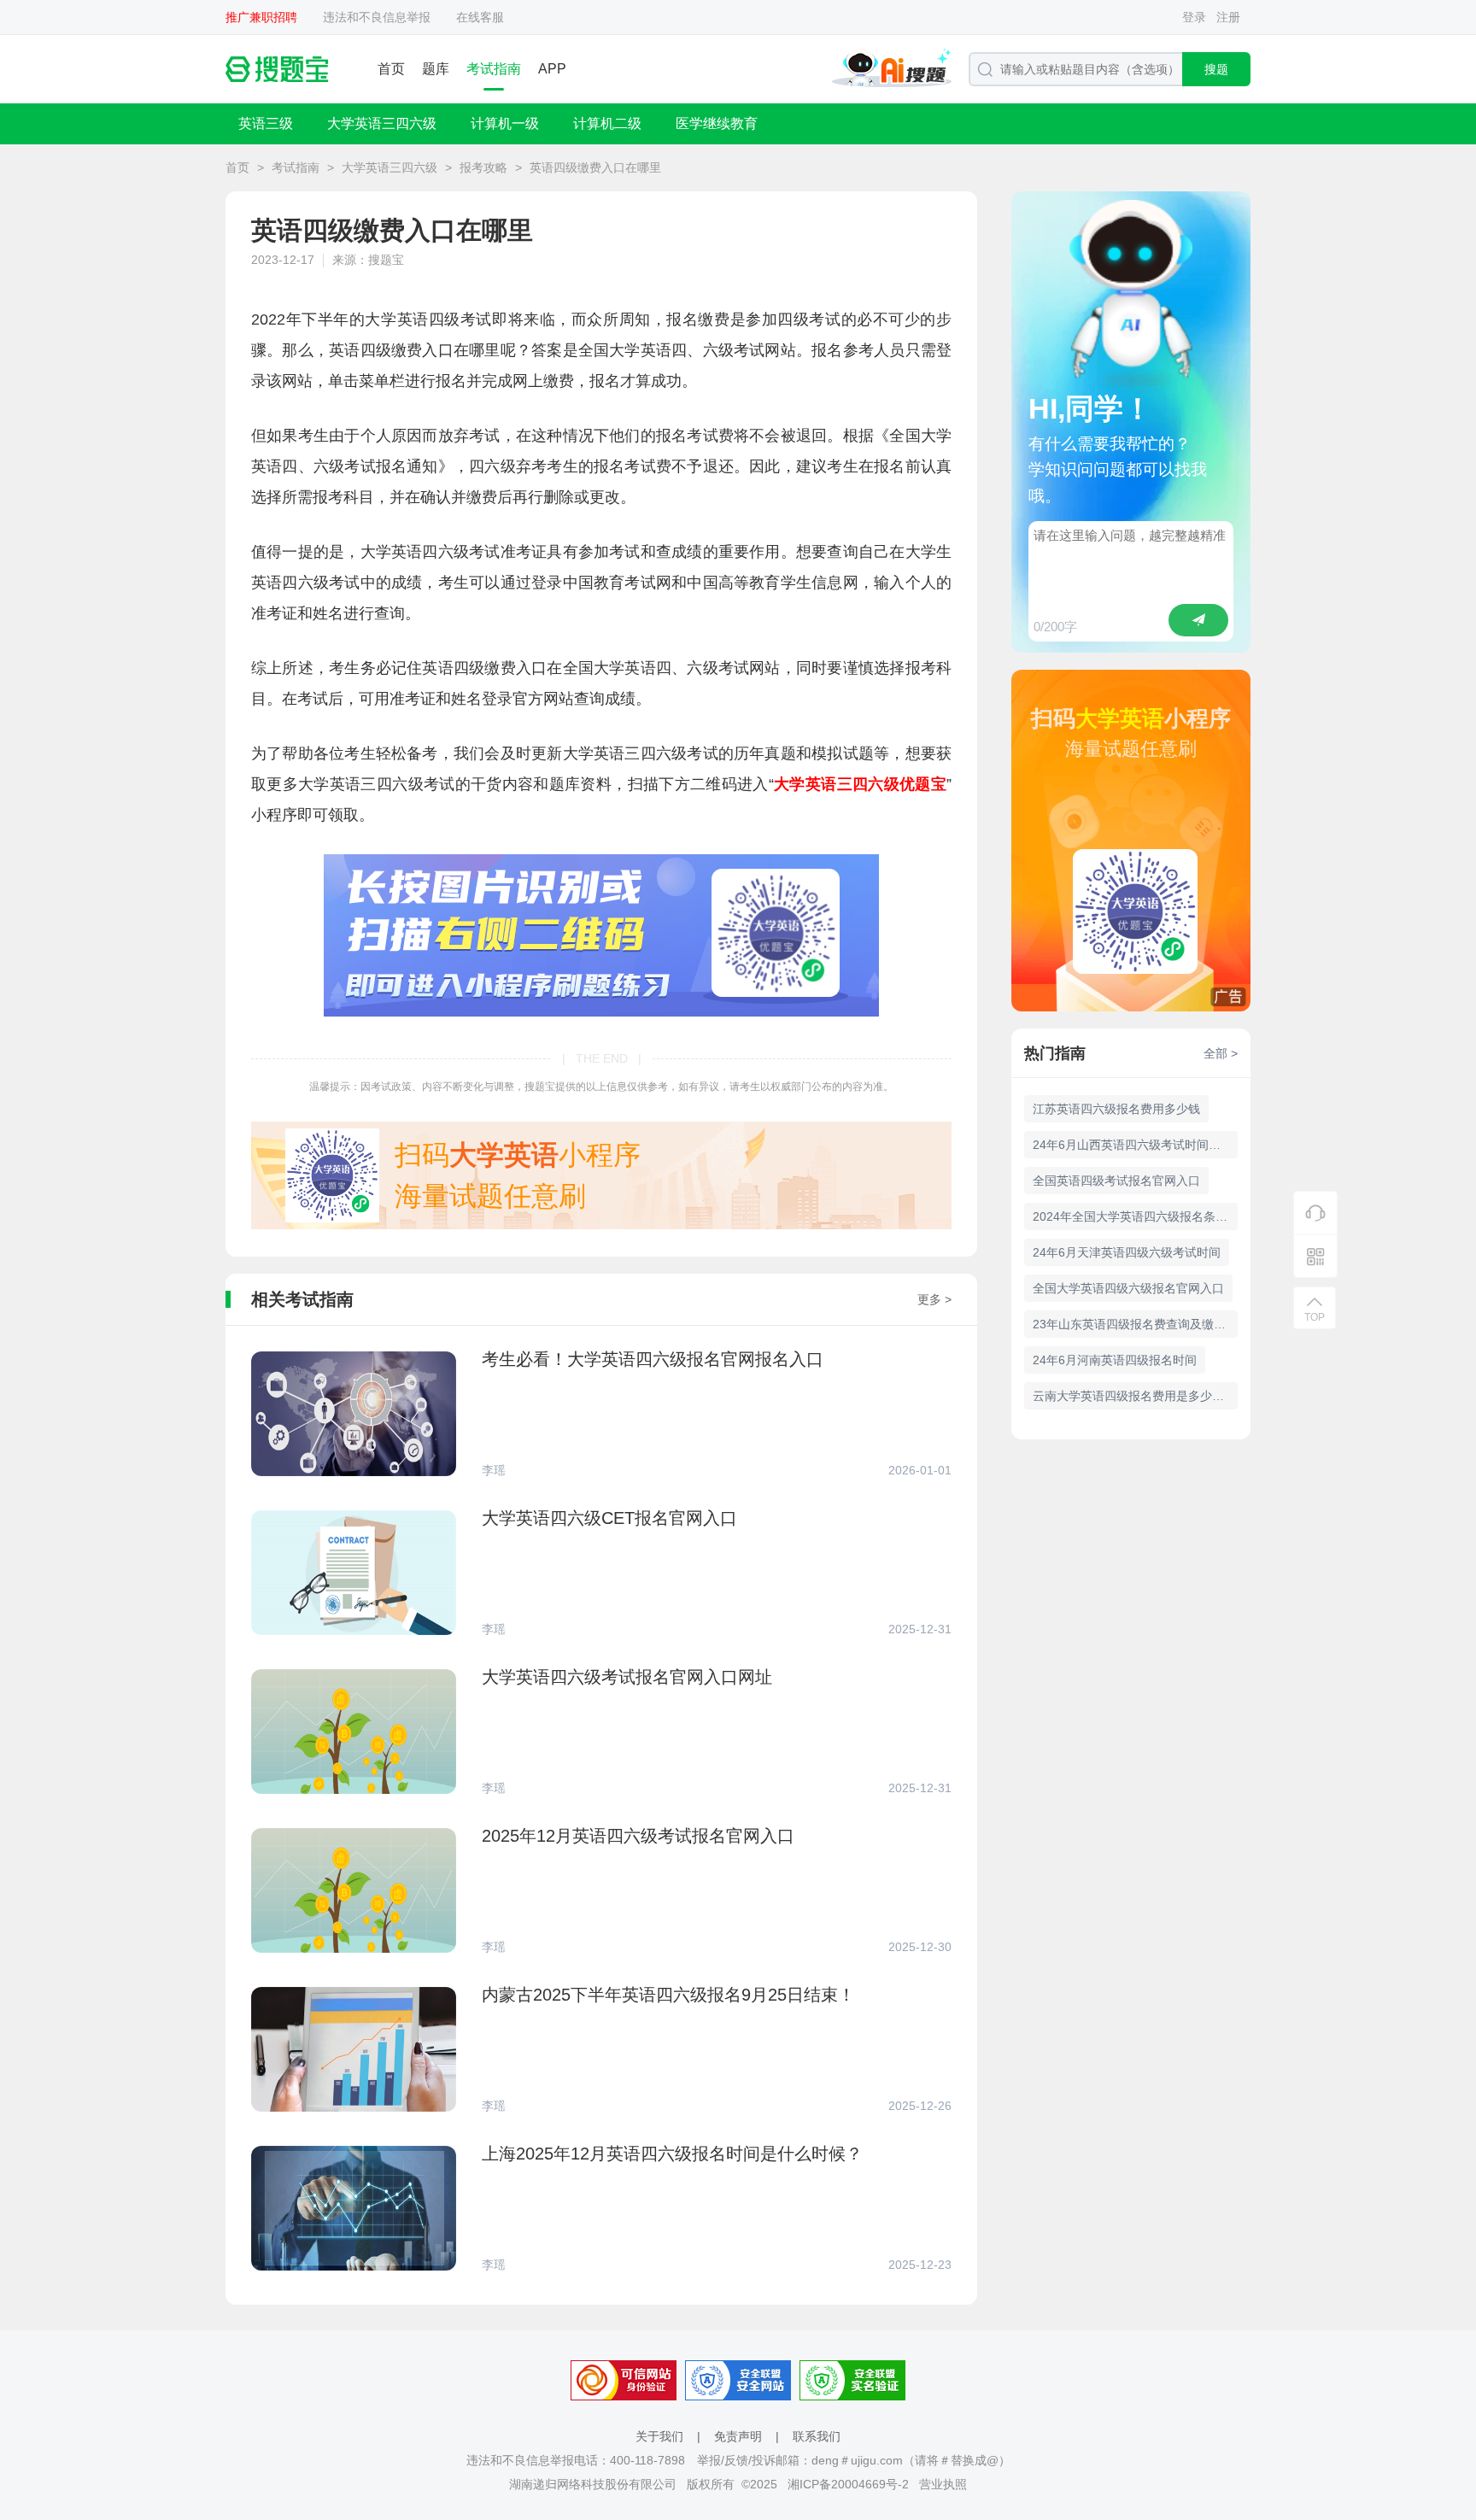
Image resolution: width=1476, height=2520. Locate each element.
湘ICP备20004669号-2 (848, 2484)
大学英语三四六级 (382, 123)
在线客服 (480, 17)
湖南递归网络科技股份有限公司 (593, 2484)
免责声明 (738, 2436)
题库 (436, 69)
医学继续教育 (717, 123)
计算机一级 (505, 123)
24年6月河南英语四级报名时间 (1115, 1360)
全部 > (1221, 1053)
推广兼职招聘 (261, 17)
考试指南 (494, 69)
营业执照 (943, 2484)
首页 (391, 69)
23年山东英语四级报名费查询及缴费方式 (1135, 1324)
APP (552, 69)
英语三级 (266, 123)
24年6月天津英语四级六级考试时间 (1127, 1252)
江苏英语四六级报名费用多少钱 (1116, 1109)
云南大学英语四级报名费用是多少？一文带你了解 (1135, 1396)
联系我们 (817, 2436)
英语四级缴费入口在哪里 (595, 167)
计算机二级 (607, 123)
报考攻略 (483, 167)
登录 (1194, 17)
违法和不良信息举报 (377, 17)
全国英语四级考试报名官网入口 (1116, 1181)
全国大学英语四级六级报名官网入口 (1128, 1288)
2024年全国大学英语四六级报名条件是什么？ (1135, 1216)
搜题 (1216, 69)
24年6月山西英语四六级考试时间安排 (1133, 1145)
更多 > (934, 1299)
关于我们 (659, 2436)
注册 (1228, 17)
